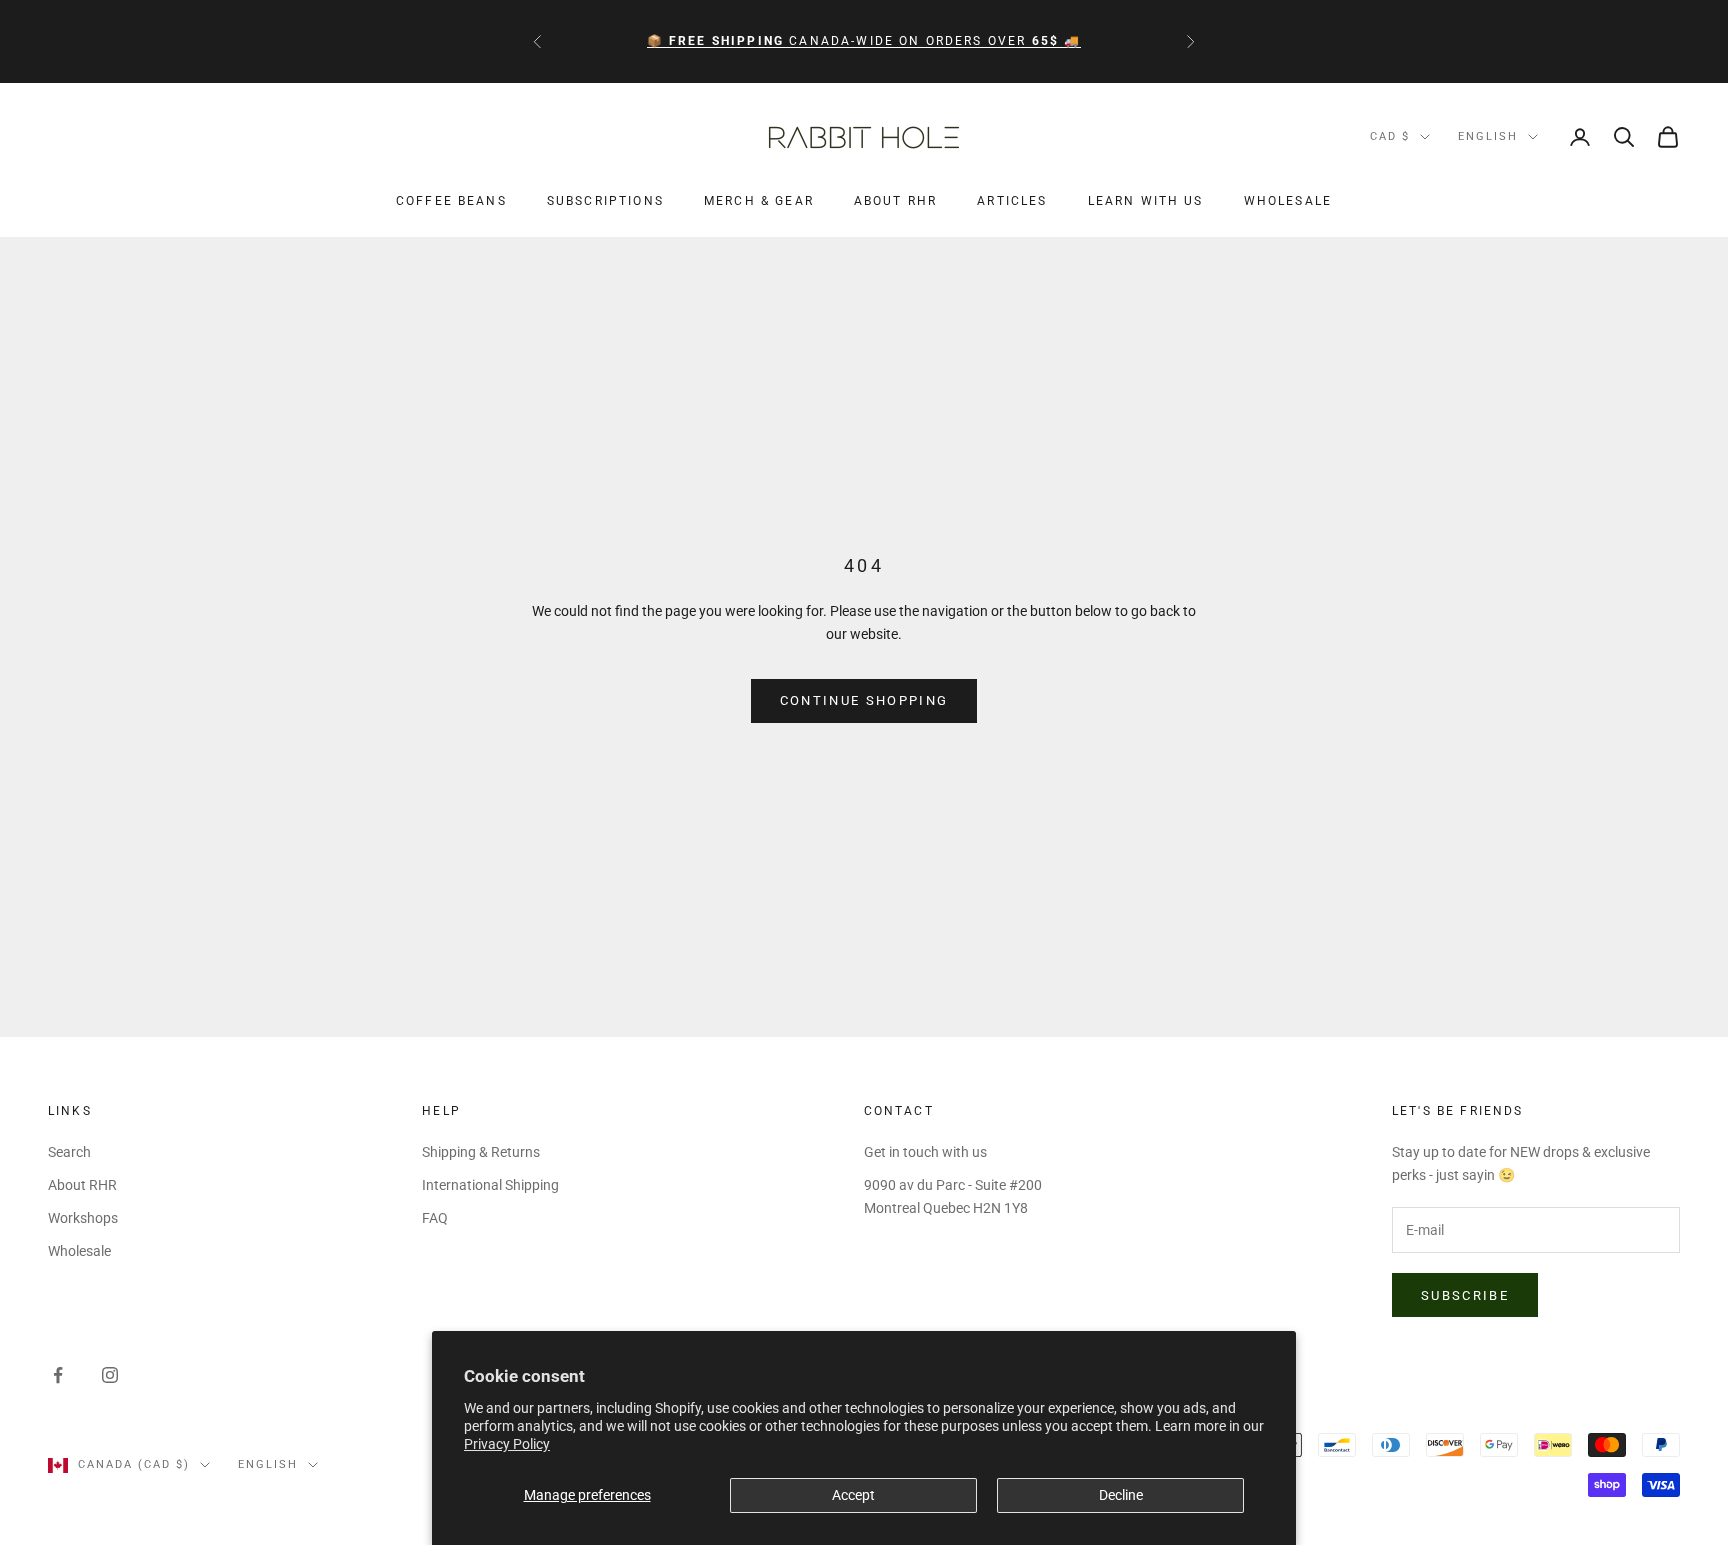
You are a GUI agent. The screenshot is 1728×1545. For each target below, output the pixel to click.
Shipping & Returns (481, 1152)
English (1488, 136)
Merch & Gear (759, 202)
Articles (1012, 202)
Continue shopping (864, 700)
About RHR (895, 202)
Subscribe (1465, 1295)
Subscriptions (605, 202)
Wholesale (1288, 202)
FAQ (435, 1218)
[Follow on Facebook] (58, 1375)
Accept (853, 1495)
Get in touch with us (925, 1152)
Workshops (83, 1218)
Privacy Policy (507, 1444)
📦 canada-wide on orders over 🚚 (864, 41)
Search (69, 1152)
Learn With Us (1146, 202)
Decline (1121, 1495)
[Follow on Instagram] (110, 1375)
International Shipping (490, 1185)
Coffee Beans (451, 202)
